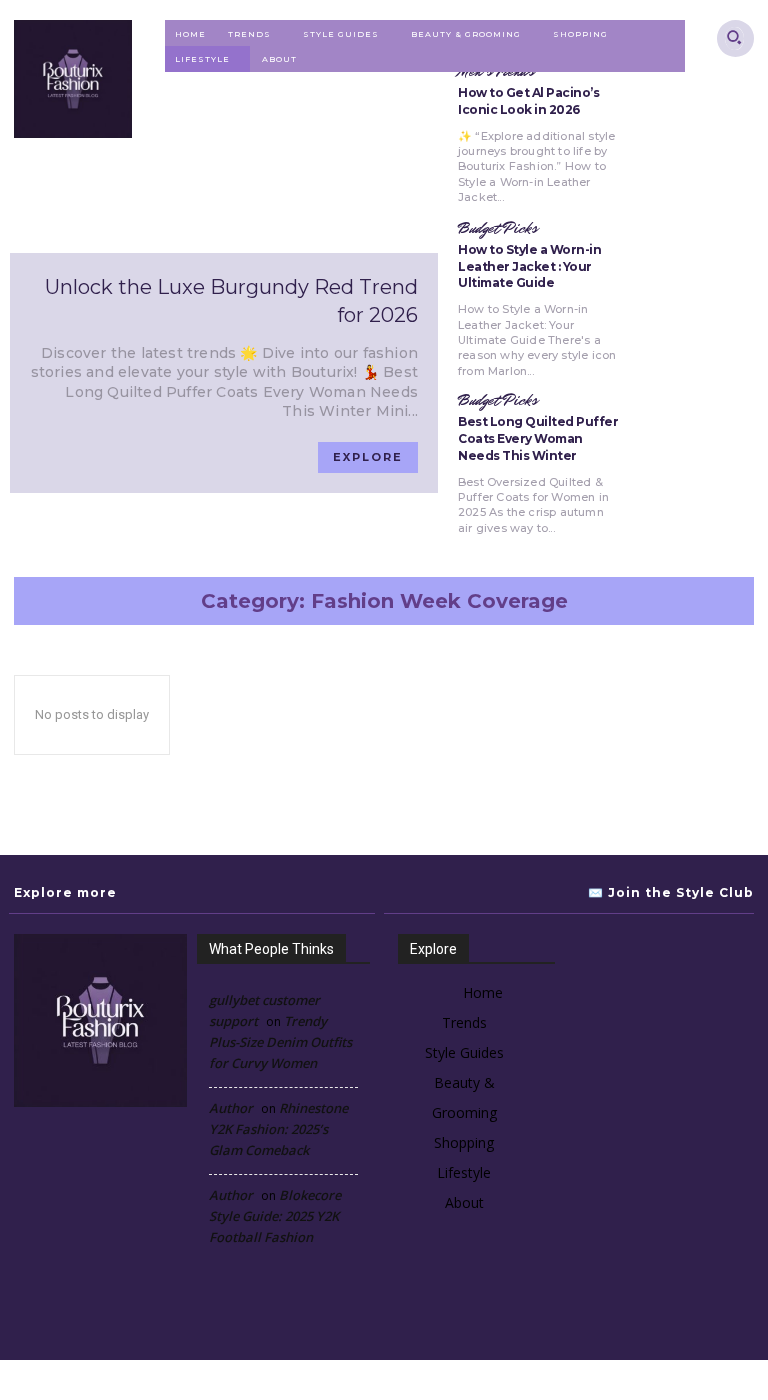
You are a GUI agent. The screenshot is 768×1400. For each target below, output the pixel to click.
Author (231, 1108)
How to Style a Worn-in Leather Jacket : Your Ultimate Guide (529, 266)
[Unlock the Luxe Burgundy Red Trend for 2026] (224, 156)
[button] (734, 36)
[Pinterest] (668, 964)
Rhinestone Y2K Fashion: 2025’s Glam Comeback (278, 1129)
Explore (368, 457)
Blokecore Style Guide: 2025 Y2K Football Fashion (275, 1216)
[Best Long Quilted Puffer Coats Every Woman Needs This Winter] (698, 465)
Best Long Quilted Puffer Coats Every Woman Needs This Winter (538, 438)
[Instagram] (608, 964)
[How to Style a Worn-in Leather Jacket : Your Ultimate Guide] (698, 293)
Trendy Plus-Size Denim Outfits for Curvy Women (280, 1042)
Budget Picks (498, 229)
